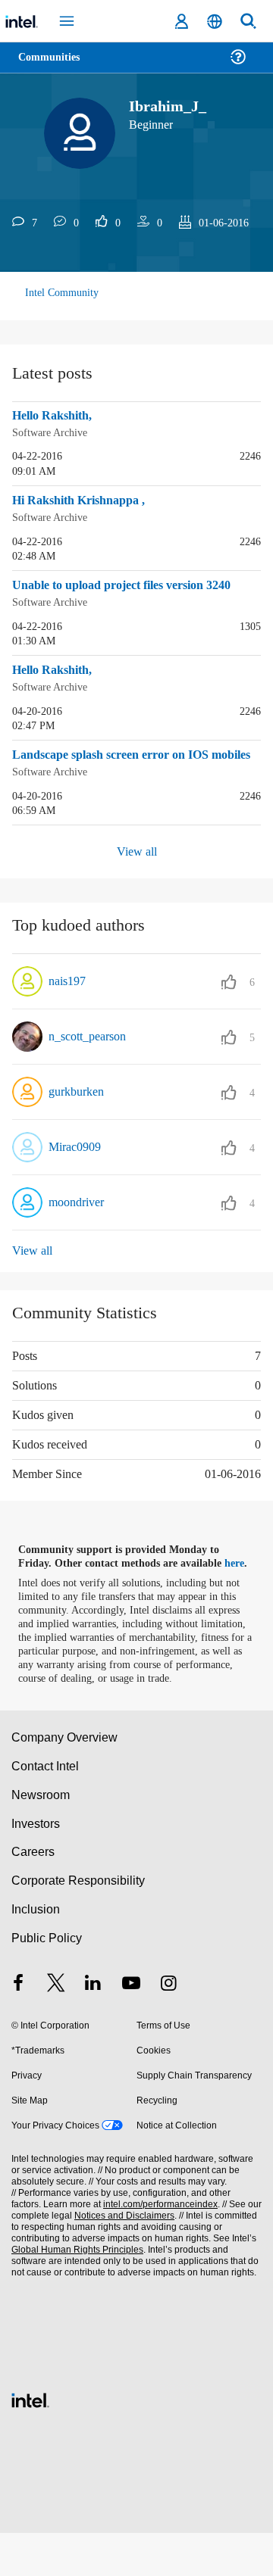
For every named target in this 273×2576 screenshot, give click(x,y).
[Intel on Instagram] (168, 2028)
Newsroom (41, 1838)
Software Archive (52, 432)
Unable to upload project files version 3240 (122, 593)
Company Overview (65, 1781)
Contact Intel (46, 1809)
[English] (215, 22)
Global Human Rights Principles (75, 2293)
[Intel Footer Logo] (30, 2442)
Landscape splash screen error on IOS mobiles (121, 777)
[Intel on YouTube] (131, 2028)
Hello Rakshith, (56, 416)
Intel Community (62, 293)
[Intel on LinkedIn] (93, 2028)
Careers (32, 1895)
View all (137, 882)
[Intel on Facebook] (18, 2028)
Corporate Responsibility (79, 1924)
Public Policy (46, 1981)
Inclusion (35, 1952)
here (241, 1593)
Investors (36, 1867)
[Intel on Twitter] (56, 2028)
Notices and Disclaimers (121, 2259)
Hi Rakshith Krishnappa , (83, 500)
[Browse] (55, 66)
